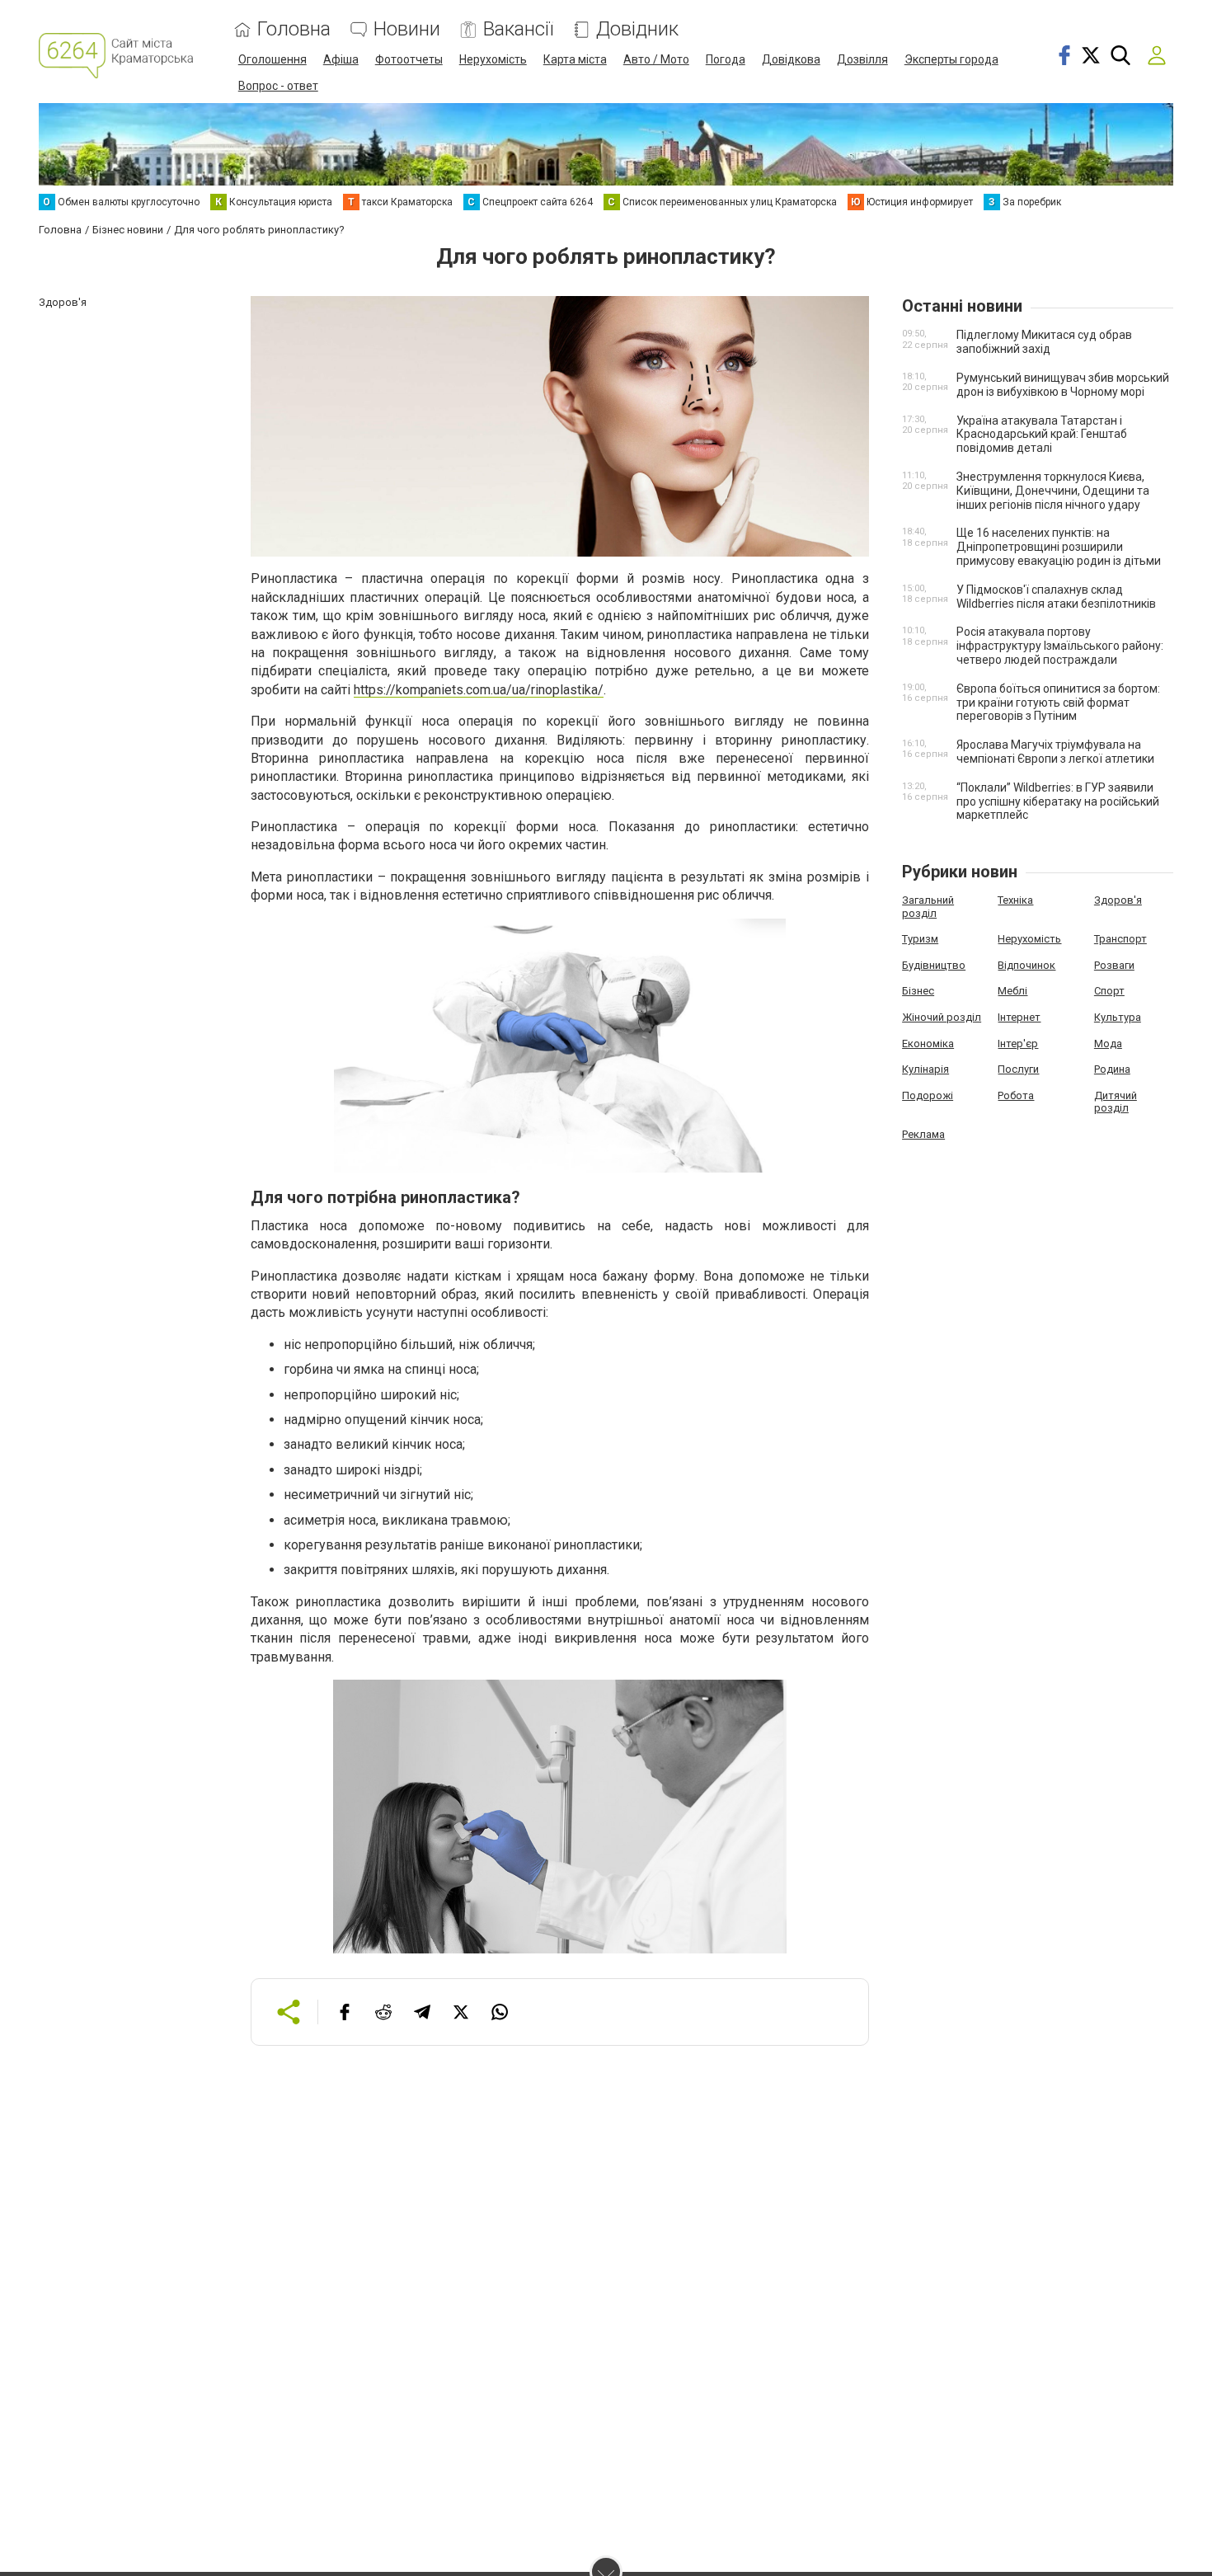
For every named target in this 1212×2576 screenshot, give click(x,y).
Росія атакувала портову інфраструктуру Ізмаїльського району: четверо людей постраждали (1060, 646)
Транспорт (1120, 939)
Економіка (928, 1044)
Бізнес (918, 991)
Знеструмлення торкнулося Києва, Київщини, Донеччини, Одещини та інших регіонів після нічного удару (1053, 491)
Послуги (1018, 1069)
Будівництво (934, 965)
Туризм (920, 939)
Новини (407, 29)
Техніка (1015, 900)
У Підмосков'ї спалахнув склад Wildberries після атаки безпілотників (1056, 597)
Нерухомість (493, 59)
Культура (1118, 1017)
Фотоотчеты (409, 59)
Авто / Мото (656, 59)
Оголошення (272, 59)
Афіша (341, 59)
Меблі (1012, 991)
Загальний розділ (928, 907)
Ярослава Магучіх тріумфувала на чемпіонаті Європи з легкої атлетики (1055, 752)
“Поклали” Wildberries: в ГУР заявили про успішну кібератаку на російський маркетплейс (1058, 801)
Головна (294, 29)
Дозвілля (862, 59)
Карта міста (575, 59)
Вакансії (518, 29)
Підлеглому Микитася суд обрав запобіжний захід (1044, 342)
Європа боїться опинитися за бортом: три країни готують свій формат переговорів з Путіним (1058, 703)
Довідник (637, 29)
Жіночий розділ (942, 1017)
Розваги (1114, 965)
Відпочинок (1026, 965)
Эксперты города (951, 59)
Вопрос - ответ (278, 86)
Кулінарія (925, 1069)
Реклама (923, 1134)
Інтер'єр (1018, 1044)
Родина (1112, 1069)
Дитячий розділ (1116, 1102)
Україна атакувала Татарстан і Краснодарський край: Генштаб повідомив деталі (1042, 435)
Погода (726, 59)
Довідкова (791, 59)
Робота (1016, 1095)
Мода (1108, 1044)
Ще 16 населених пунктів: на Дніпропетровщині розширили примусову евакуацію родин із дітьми (1059, 547)
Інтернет (1019, 1017)
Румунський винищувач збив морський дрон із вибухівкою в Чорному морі (1063, 385)
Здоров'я (1118, 900)
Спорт (1109, 991)
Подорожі (928, 1095)
